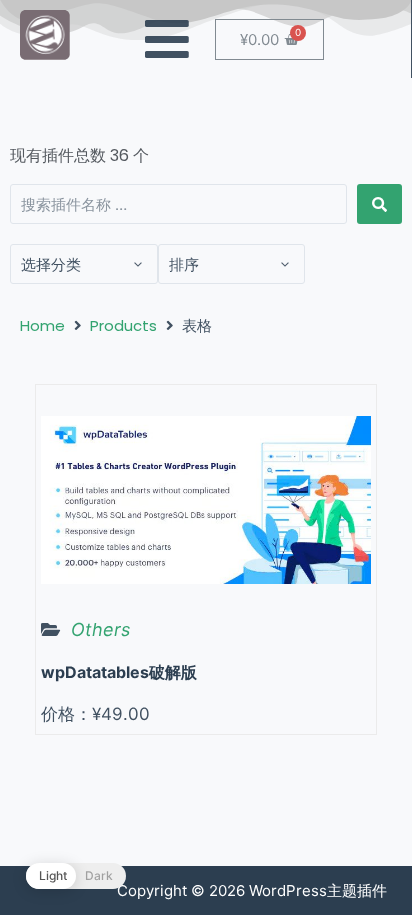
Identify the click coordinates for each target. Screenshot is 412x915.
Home (42, 325)
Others (100, 629)
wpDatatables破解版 (119, 672)
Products (123, 325)
